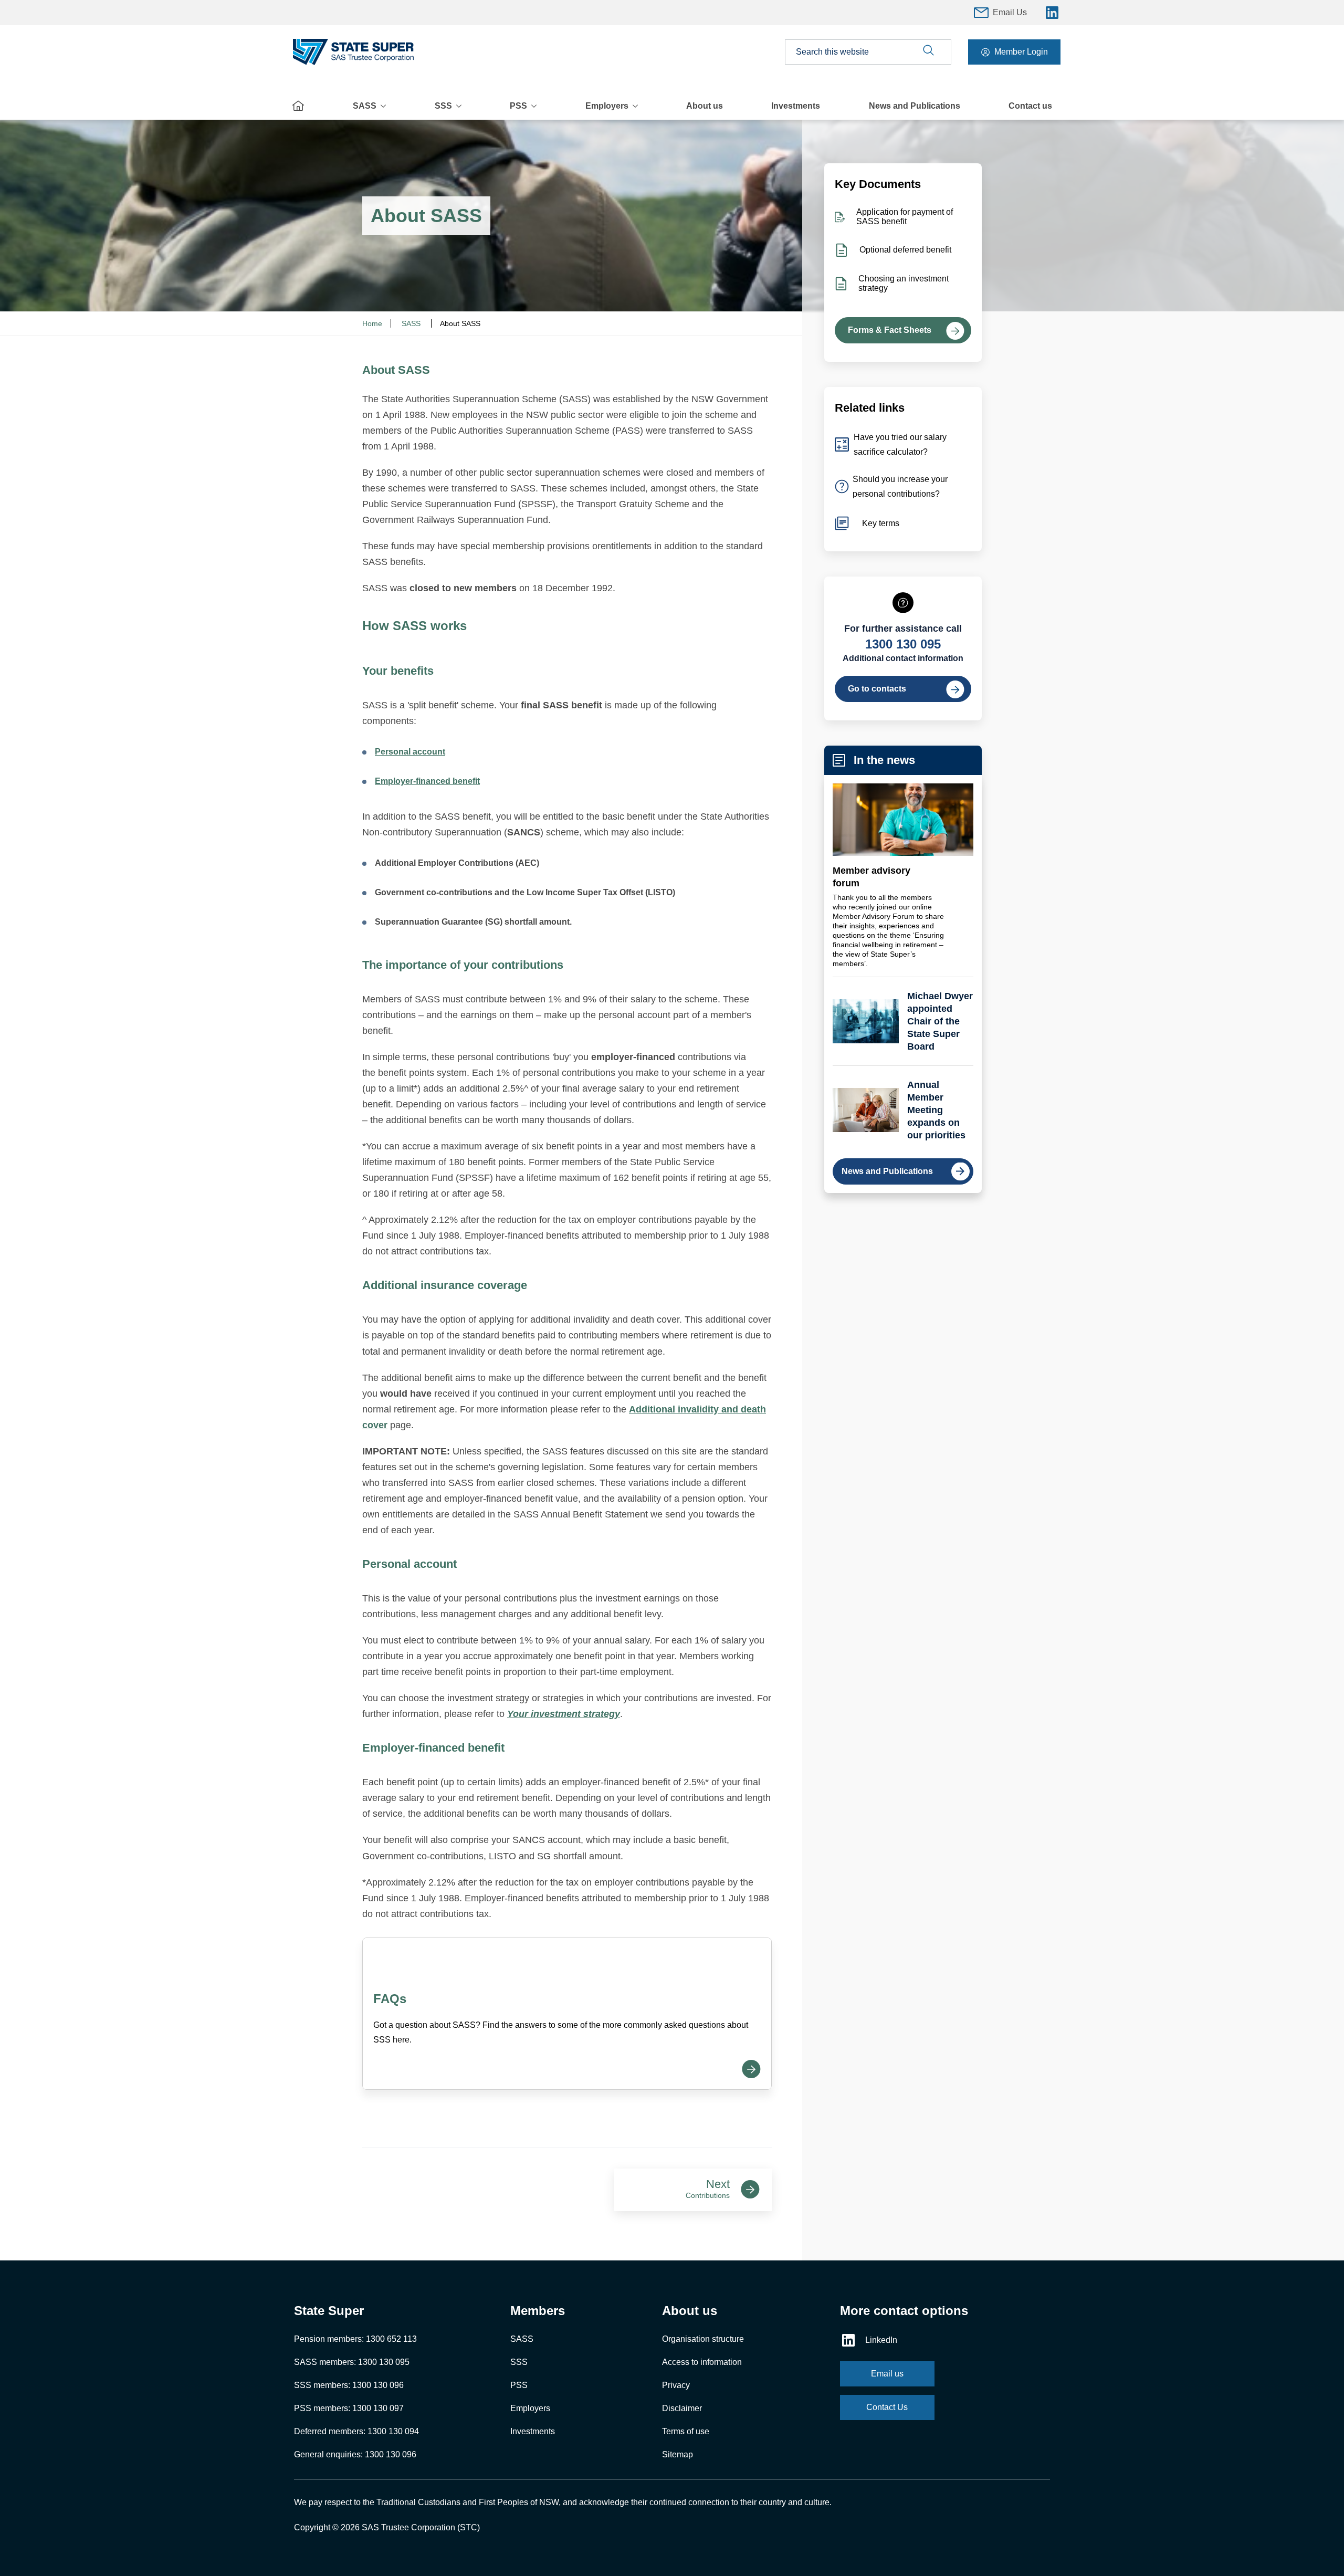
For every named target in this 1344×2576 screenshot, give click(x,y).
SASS (365, 106)
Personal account (410, 752)
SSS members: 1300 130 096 (349, 2385)
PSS (518, 106)
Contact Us (887, 2407)
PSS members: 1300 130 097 (349, 2408)
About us (705, 106)
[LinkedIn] (1052, 13)
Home (372, 323)
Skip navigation (672, 5)
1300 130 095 (903, 644)
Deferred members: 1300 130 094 (356, 2431)
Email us (887, 2374)
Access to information (702, 2362)
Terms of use (686, 2431)
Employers (607, 106)
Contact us (1030, 106)
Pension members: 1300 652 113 (355, 2339)
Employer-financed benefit (427, 781)
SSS (443, 106)
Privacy (676, 2385)
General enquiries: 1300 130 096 (355, 2454)
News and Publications (915, 106)
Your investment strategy (564, 1714)
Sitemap (678, 2454)
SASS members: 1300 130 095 (352, 2362)
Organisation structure (703, 2339)
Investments (796, 106)
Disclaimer (682, 2408)
